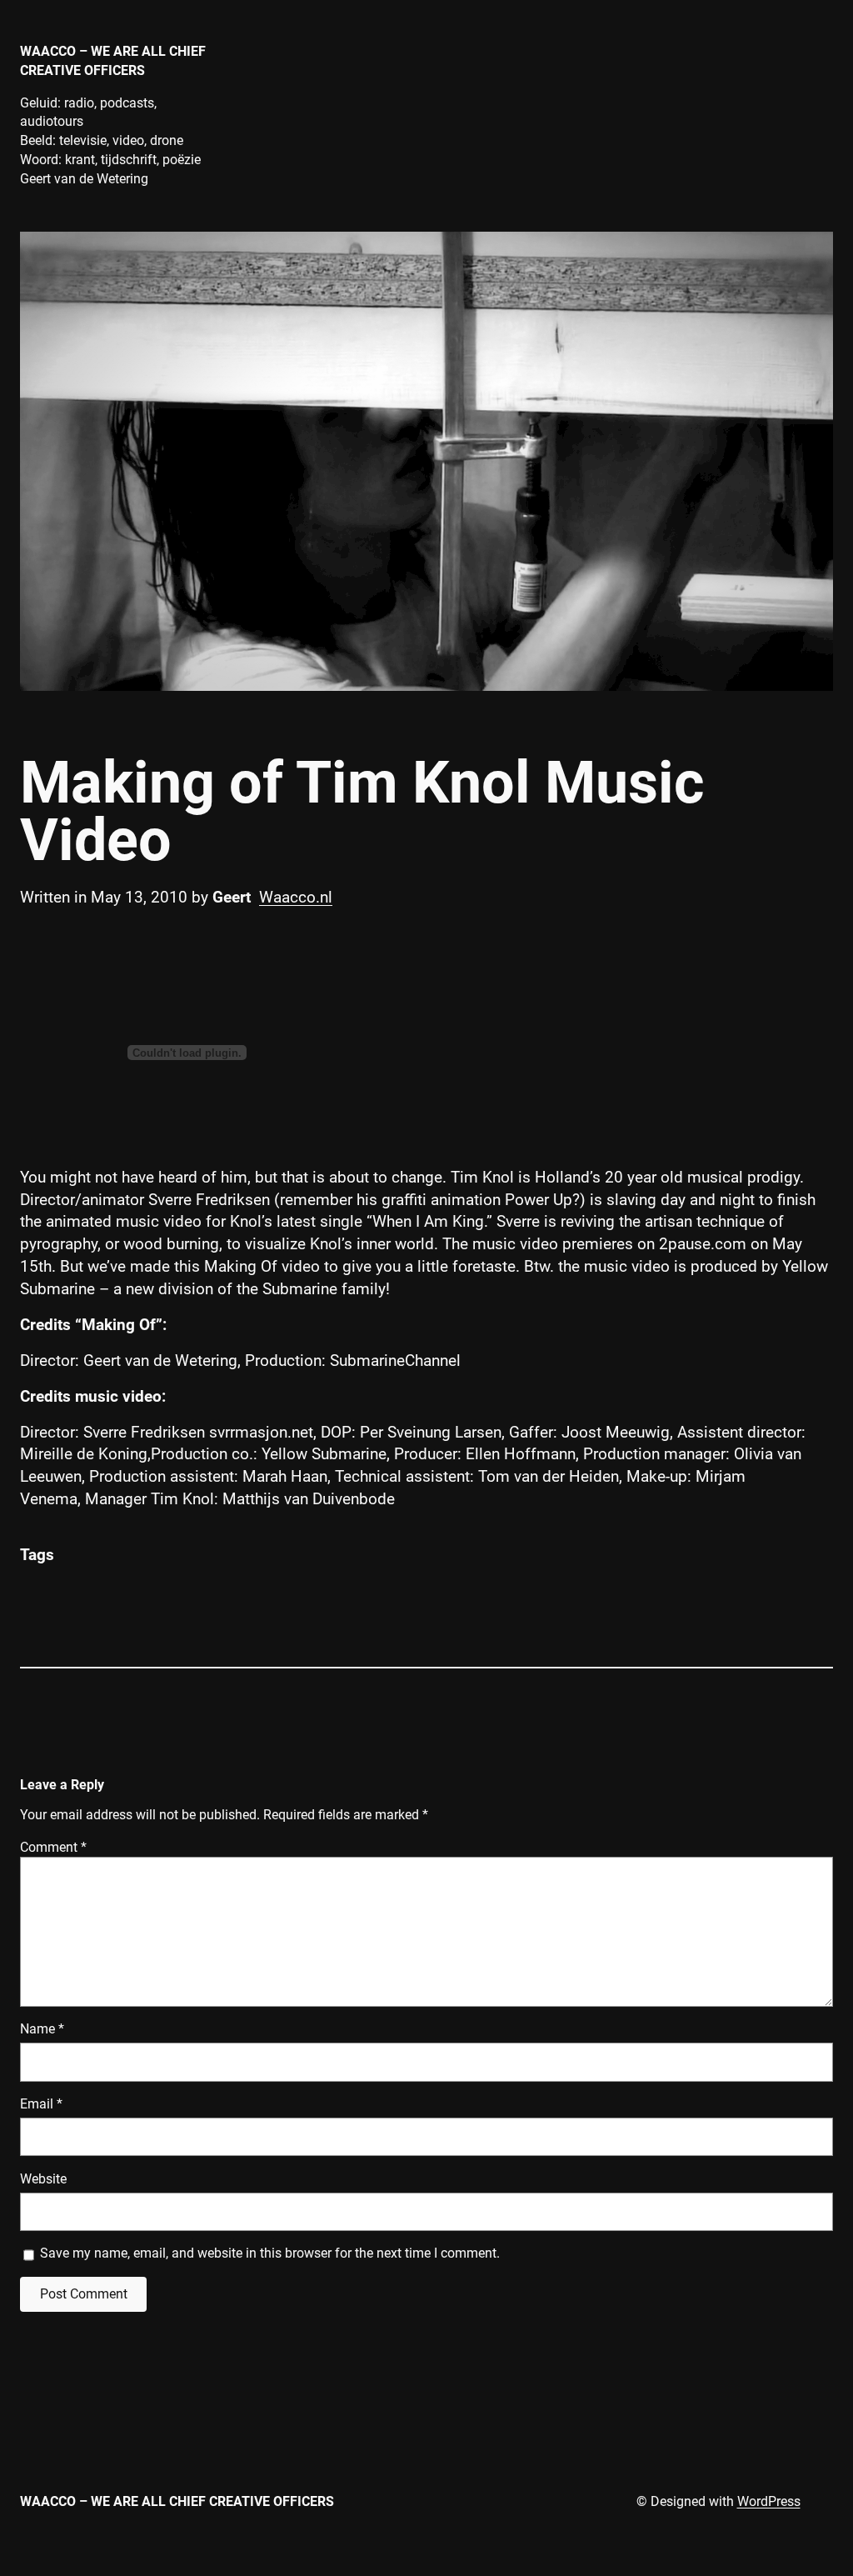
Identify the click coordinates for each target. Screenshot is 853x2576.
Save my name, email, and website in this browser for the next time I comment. (270, 2253)
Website (43, 2179)
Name (42, 2029)
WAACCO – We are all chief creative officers (177, 2501)
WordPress (769, 2501)
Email (41, 2104)
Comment (53, 1847)
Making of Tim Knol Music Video (362, 812)
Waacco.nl (296, 897)
